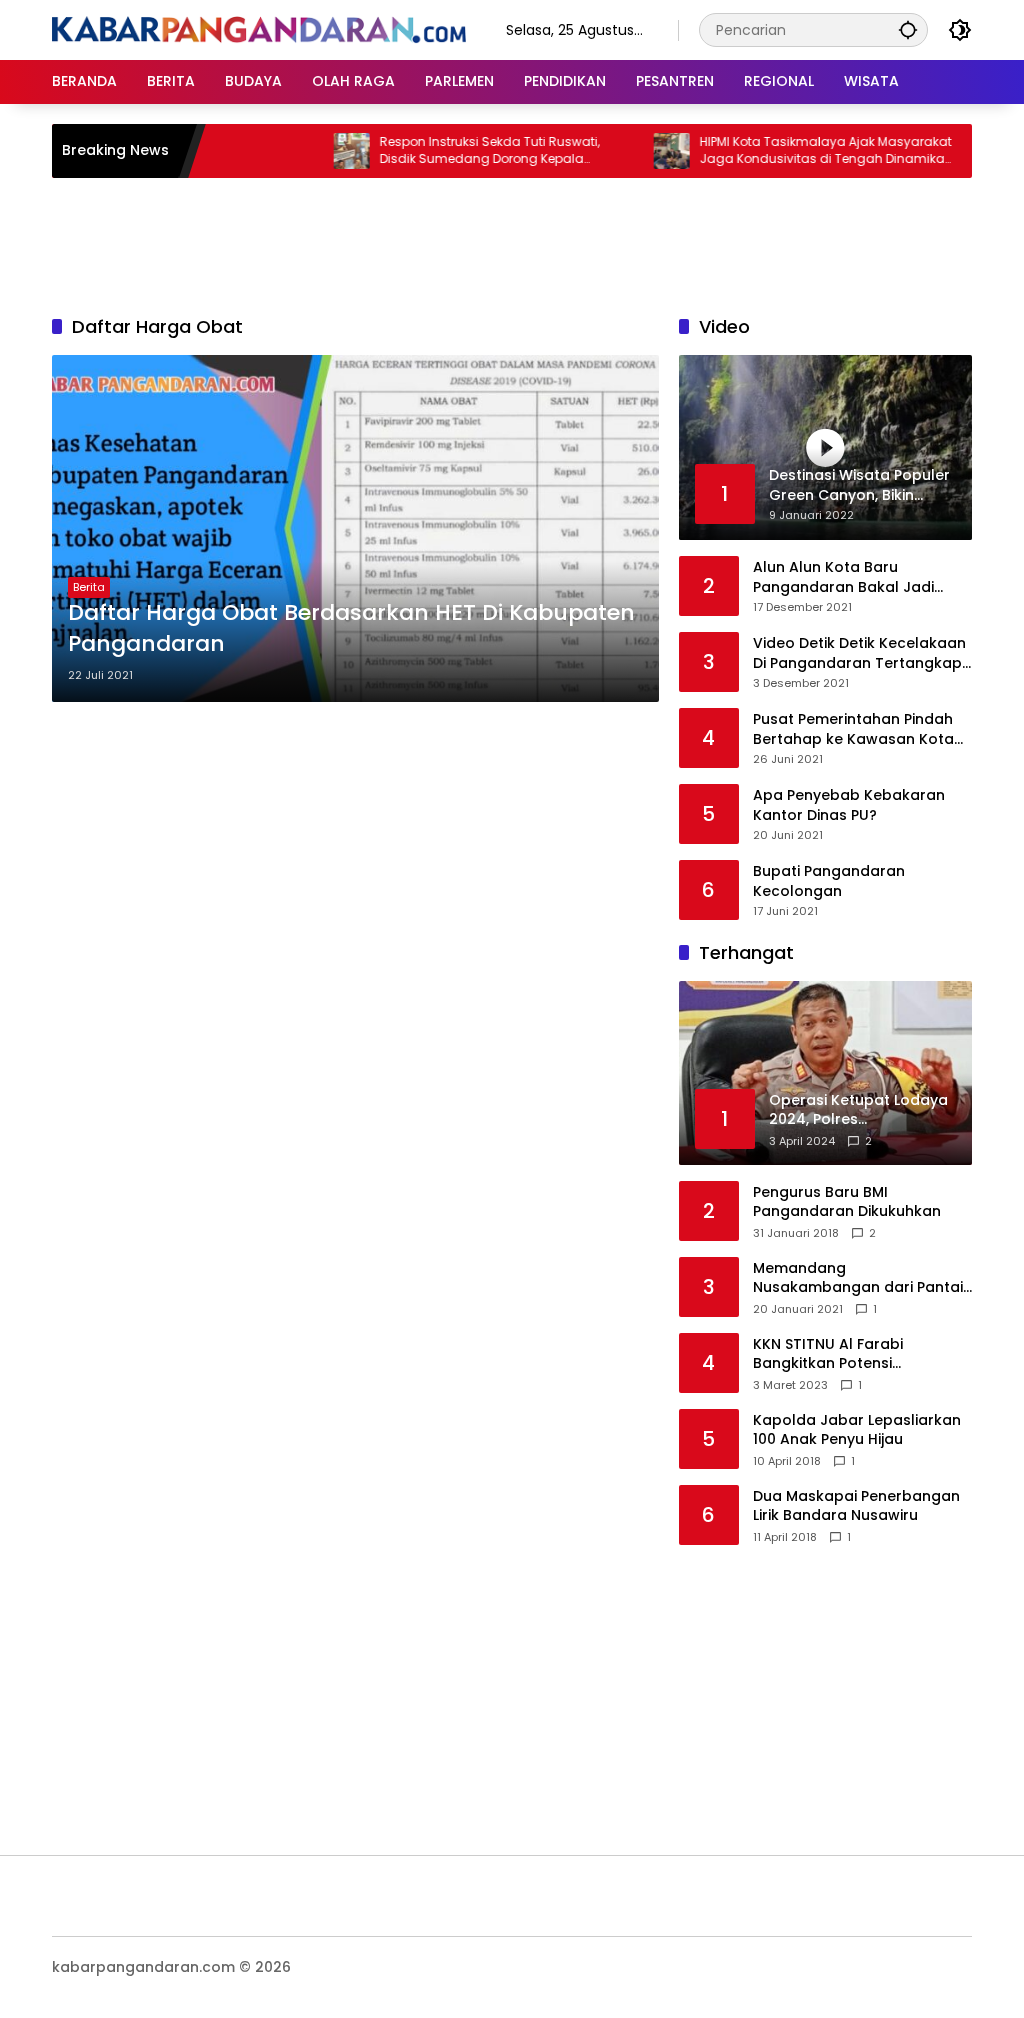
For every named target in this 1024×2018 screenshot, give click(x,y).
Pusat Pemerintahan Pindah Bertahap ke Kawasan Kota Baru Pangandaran (853, 729)
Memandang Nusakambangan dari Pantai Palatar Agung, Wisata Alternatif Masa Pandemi (858, 1278)
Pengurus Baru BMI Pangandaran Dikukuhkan (847, 1202)
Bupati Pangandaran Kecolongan (829, 881)
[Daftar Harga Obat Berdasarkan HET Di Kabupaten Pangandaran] (355, 528)
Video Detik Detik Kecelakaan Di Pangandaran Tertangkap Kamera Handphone (859, 653)
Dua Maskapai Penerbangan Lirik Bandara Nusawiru (856, 1506)
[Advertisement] (512, 243)
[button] (908, 29)
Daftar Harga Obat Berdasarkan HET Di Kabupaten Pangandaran (351, 628)
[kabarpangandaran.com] (259, 29)
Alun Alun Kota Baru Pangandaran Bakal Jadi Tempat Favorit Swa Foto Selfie (844, 577)
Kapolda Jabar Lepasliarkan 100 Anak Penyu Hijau (857, 1430)
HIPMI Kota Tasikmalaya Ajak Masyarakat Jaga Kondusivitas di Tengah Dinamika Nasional (794, 151)
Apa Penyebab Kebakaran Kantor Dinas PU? (849, 805)
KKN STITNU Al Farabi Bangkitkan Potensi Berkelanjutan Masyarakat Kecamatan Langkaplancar (853, 1354)
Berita (89, 587)
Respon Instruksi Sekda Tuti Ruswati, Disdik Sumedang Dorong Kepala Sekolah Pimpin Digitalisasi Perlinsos (458, 151)
